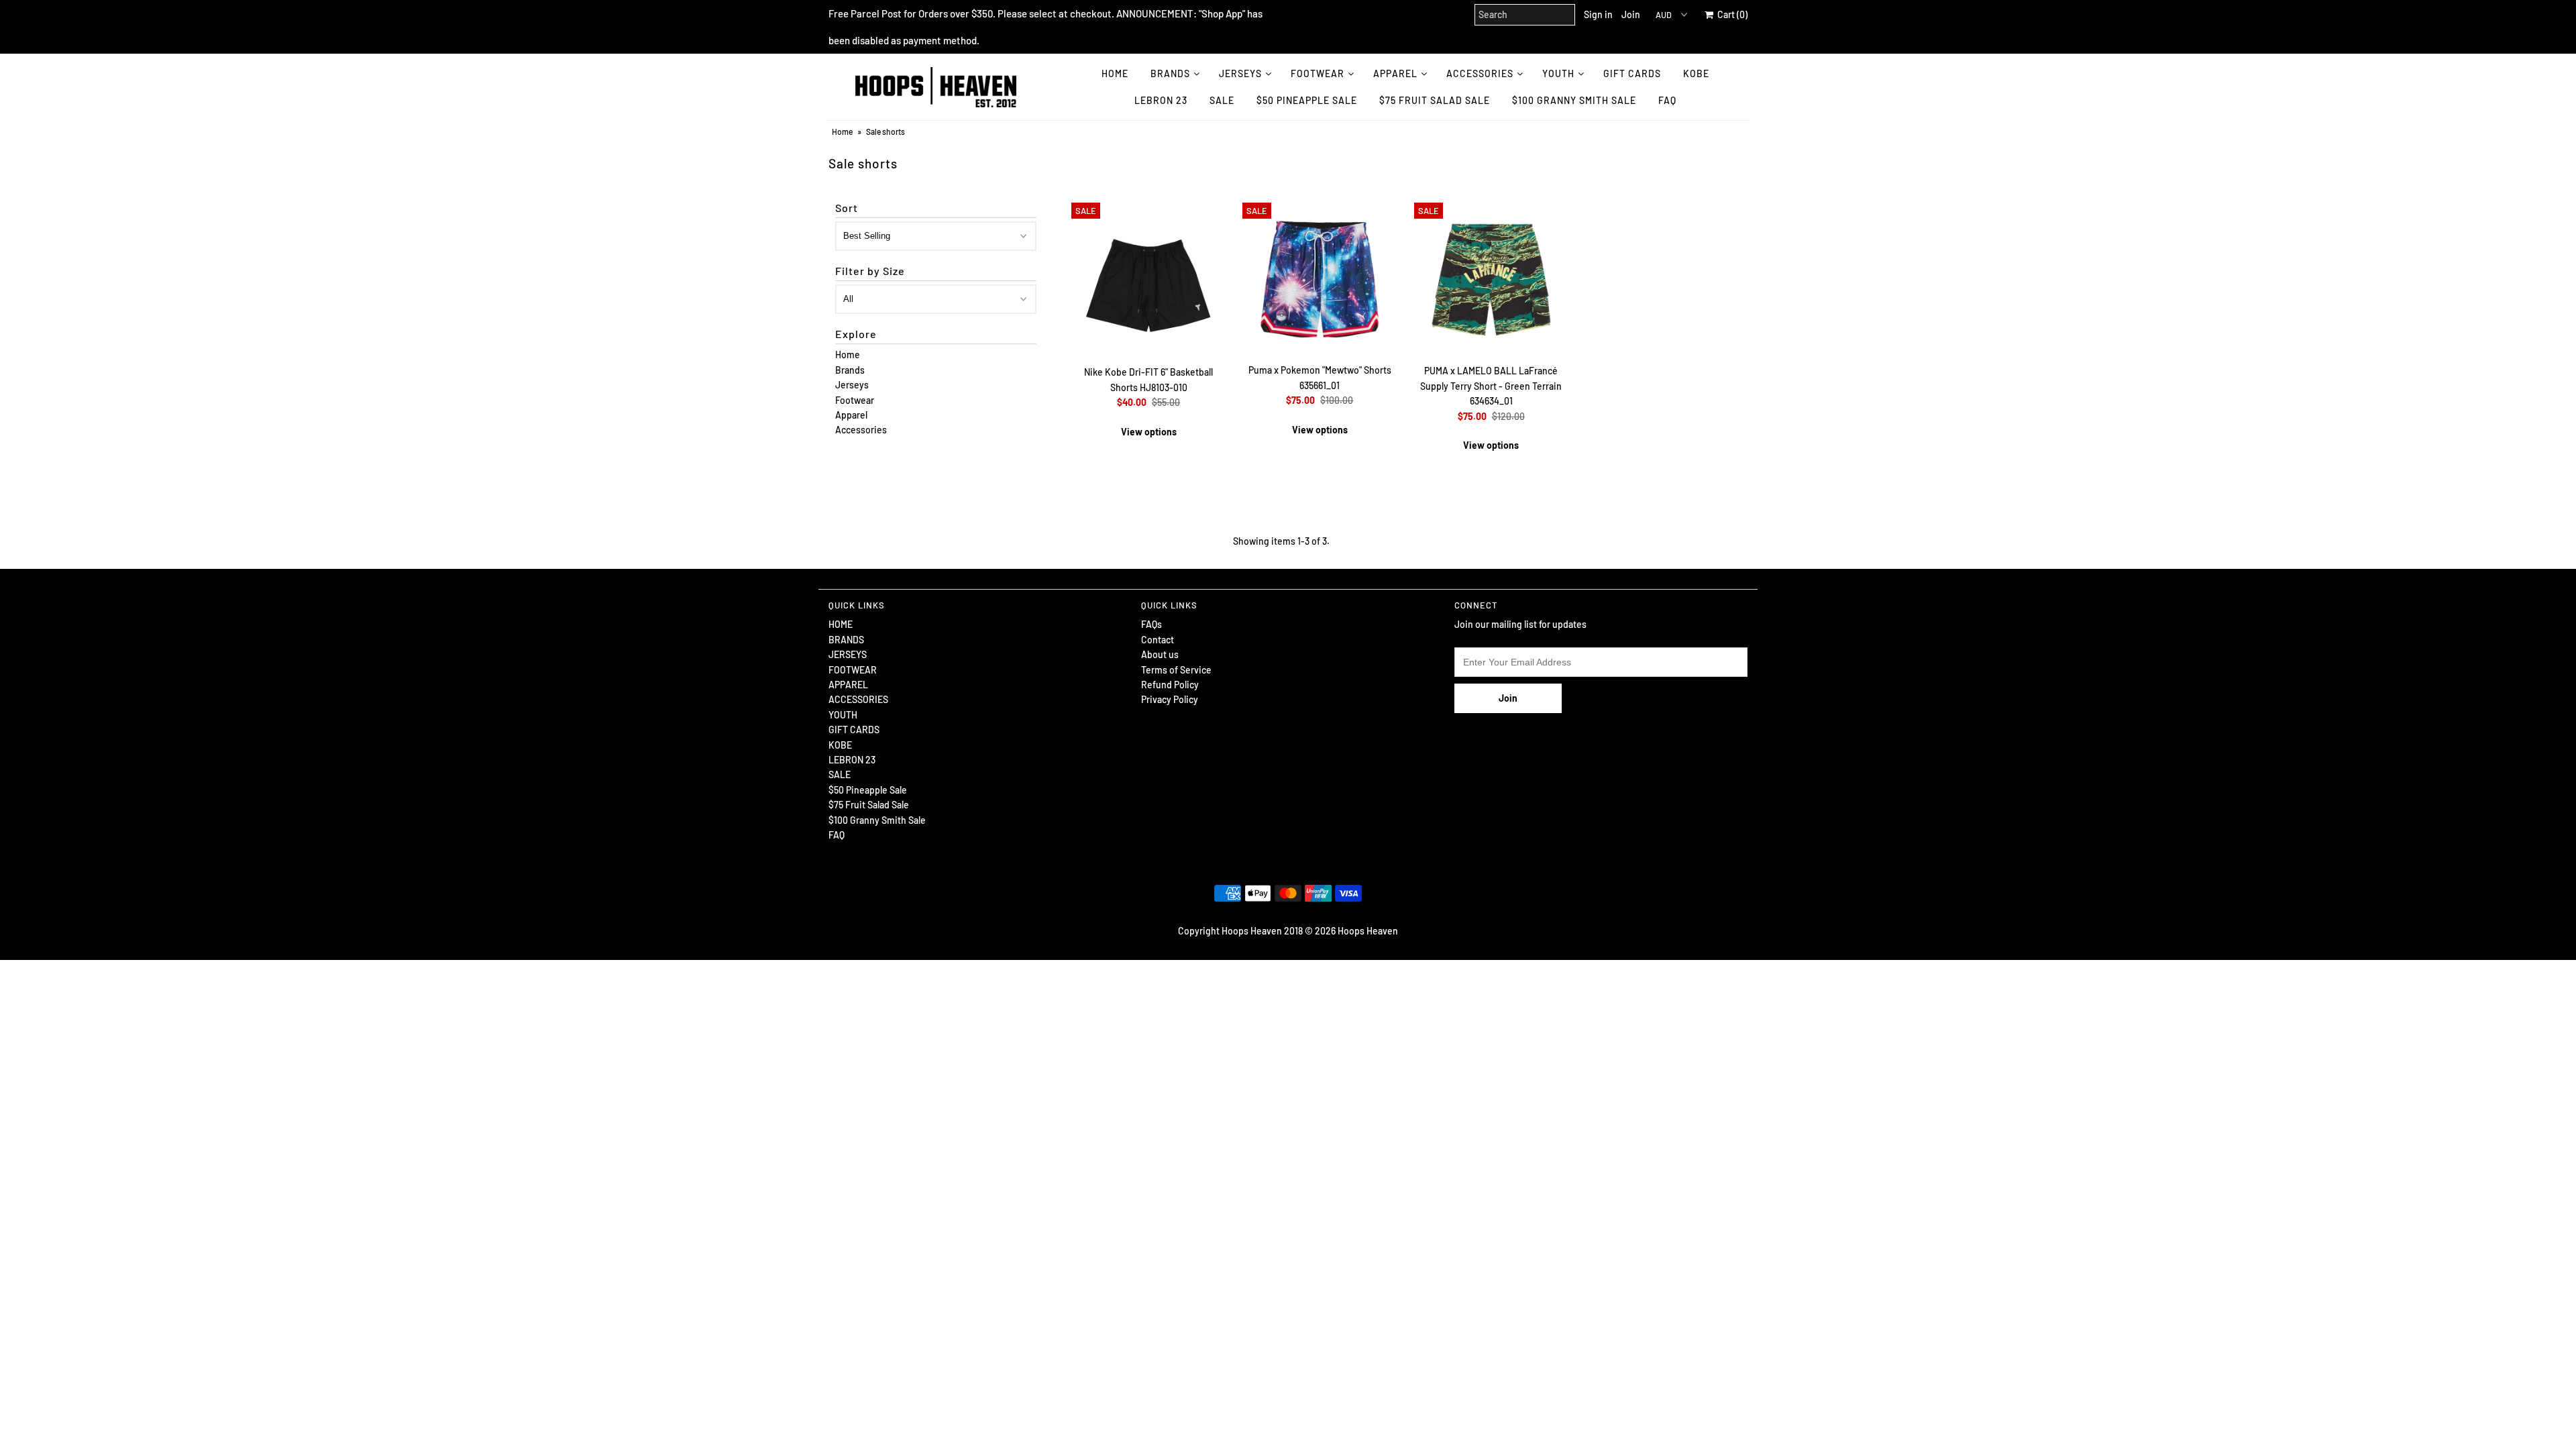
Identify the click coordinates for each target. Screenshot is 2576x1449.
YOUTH (1558, 73)
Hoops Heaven (1368, 931)
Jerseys (852, 385)
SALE (1222, 100)
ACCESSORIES (1480, 73)
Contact (1158, 640)
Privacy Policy (1170, 699)
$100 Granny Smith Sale (1574, 100)
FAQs (1151, 624)
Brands (850, 370)
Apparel (851, 415)
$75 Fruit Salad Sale (1435, 100)
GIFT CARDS (1632, 73)
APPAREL (1395, 73)
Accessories (861, 430)
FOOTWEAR (1318, 73)
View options (1149, 432)
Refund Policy (1170, 685)
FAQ (1667, 100)
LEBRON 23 (1161, 100)
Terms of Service (1176, 670)
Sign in (1598, 14)
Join (1631, 14)
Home (842, 131)
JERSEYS (1240, 73)
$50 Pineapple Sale (1307, 100)
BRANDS (1170, 73)
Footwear (855, 400)
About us (1160, 654)
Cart (1730, 14)
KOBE (1696, 73)
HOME (1115, 73)
